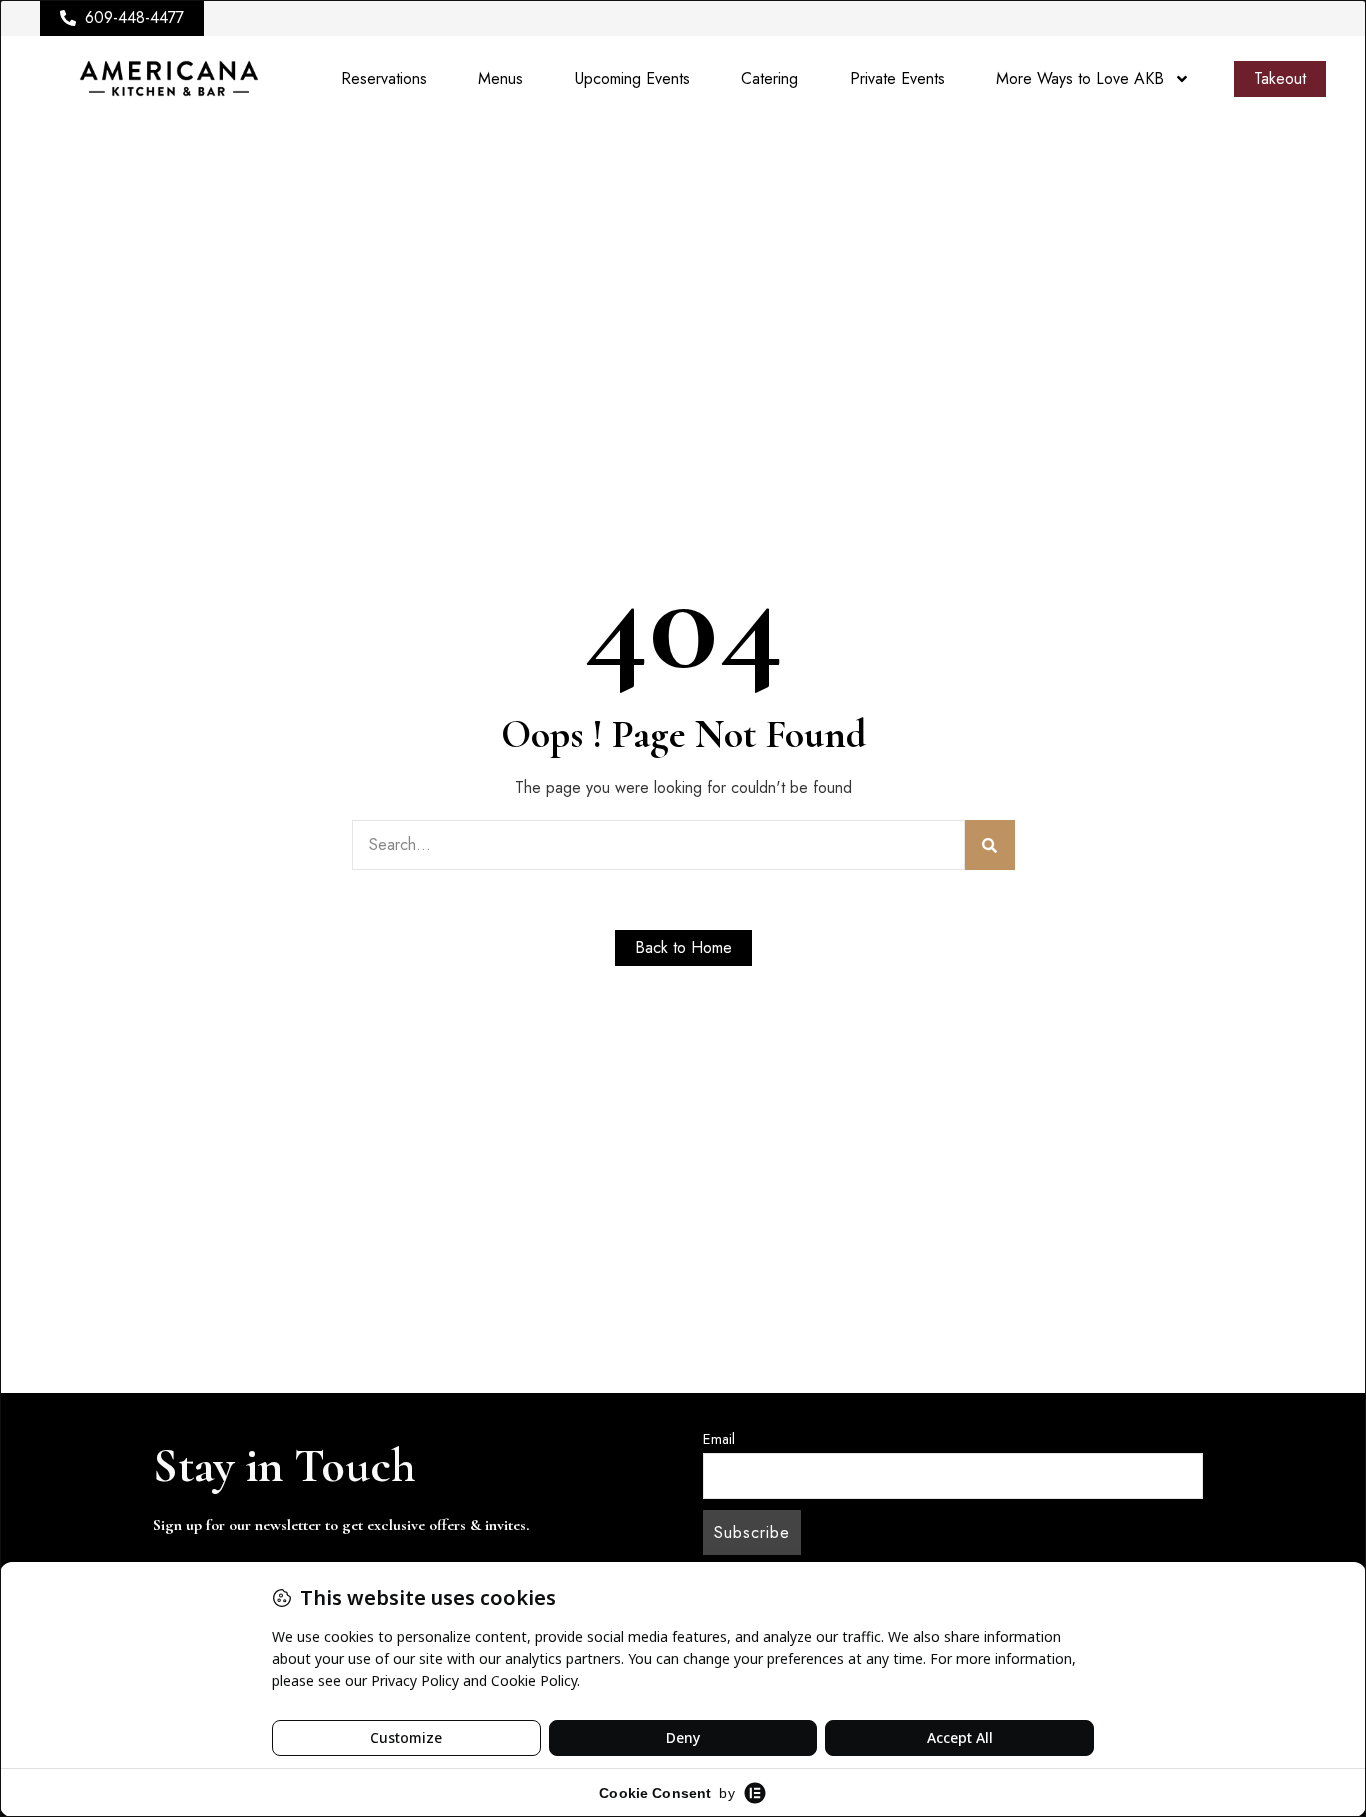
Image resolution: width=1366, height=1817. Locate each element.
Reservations (384, 78)
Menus (500, 78)
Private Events (897, 78)
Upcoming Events (632, 78)
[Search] (990, 845)
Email (719, 1439)
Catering (769, 78)
